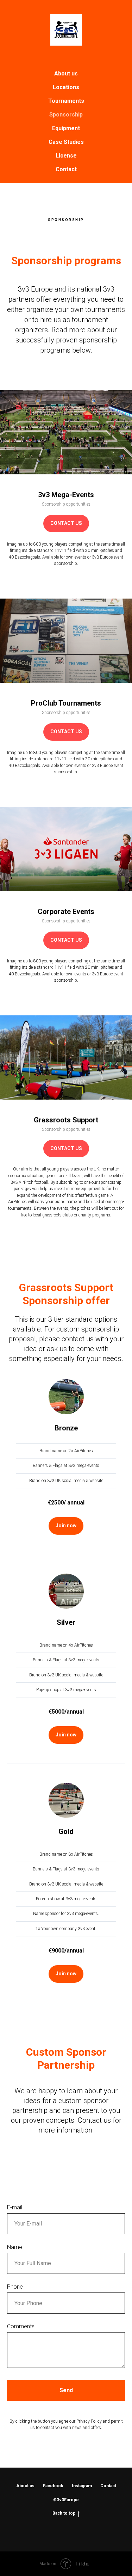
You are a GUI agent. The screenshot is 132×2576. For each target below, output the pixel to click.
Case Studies (66, 142)
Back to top (64, 2513)
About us (66, 74)
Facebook (53, 2486)
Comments (21, 2326)
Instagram (82, 2486)
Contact (66, 169)
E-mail (15, 2207)
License (66, 156)
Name (15, 2247)
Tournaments (66, 101)
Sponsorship (66, 115)
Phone (15, 2287)
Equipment (66, 128)
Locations (66, 87)
